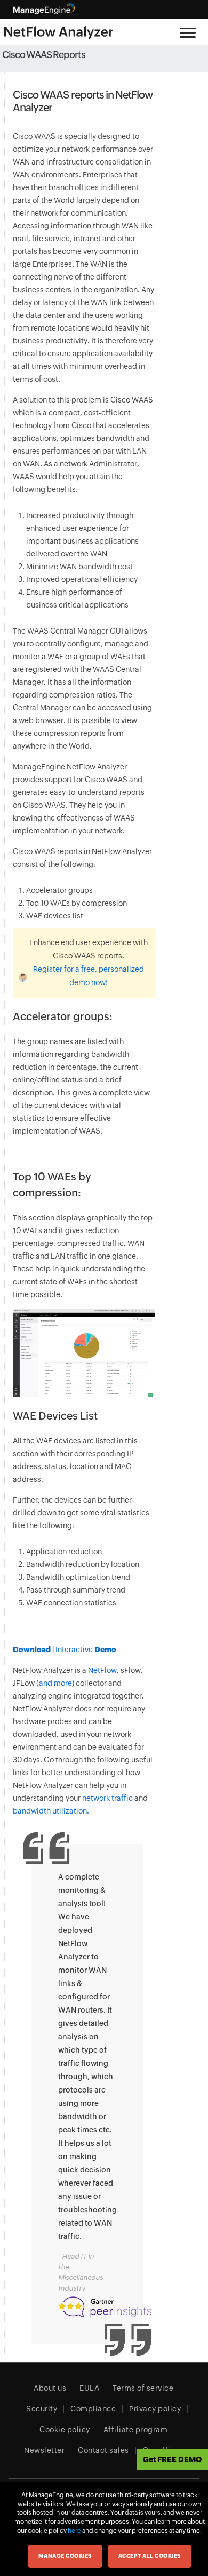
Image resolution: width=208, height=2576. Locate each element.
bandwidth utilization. (51, 1811)
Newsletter (44, 2450)
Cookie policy (65, 2430)
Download (32, 1650)
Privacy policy (155, 2409)
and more (55, 1683)
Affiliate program (136, 2430)
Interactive (85, 1650)
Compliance (93, 2409)
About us (50, 2388)
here (74, 2531)
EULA (89, 2388)
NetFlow (102, 1670)
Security (42, 2409)
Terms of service (143, 2388)
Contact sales (103, 2450)
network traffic (108, 1798)
